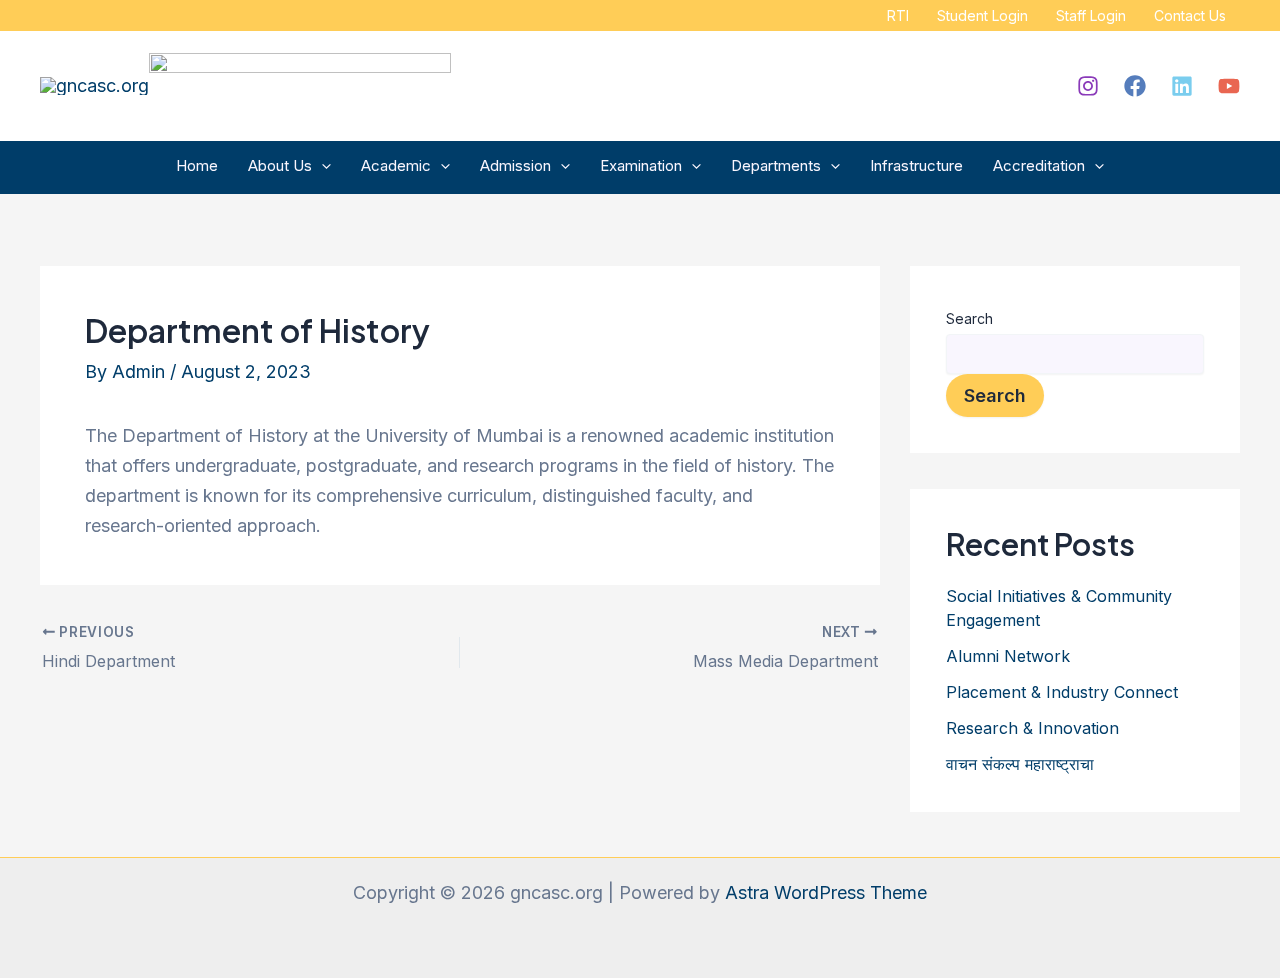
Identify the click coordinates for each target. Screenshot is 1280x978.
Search (969, 318)
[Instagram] (1088, 86)
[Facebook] (1135, 86)
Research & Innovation (1032, 728)
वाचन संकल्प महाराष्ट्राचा (1020, 764)
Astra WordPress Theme (826, 892)
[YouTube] (1229, 86)
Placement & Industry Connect (1062, 692)
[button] (321, 166)
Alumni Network (1008, 656)
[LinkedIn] (1182, 86)
